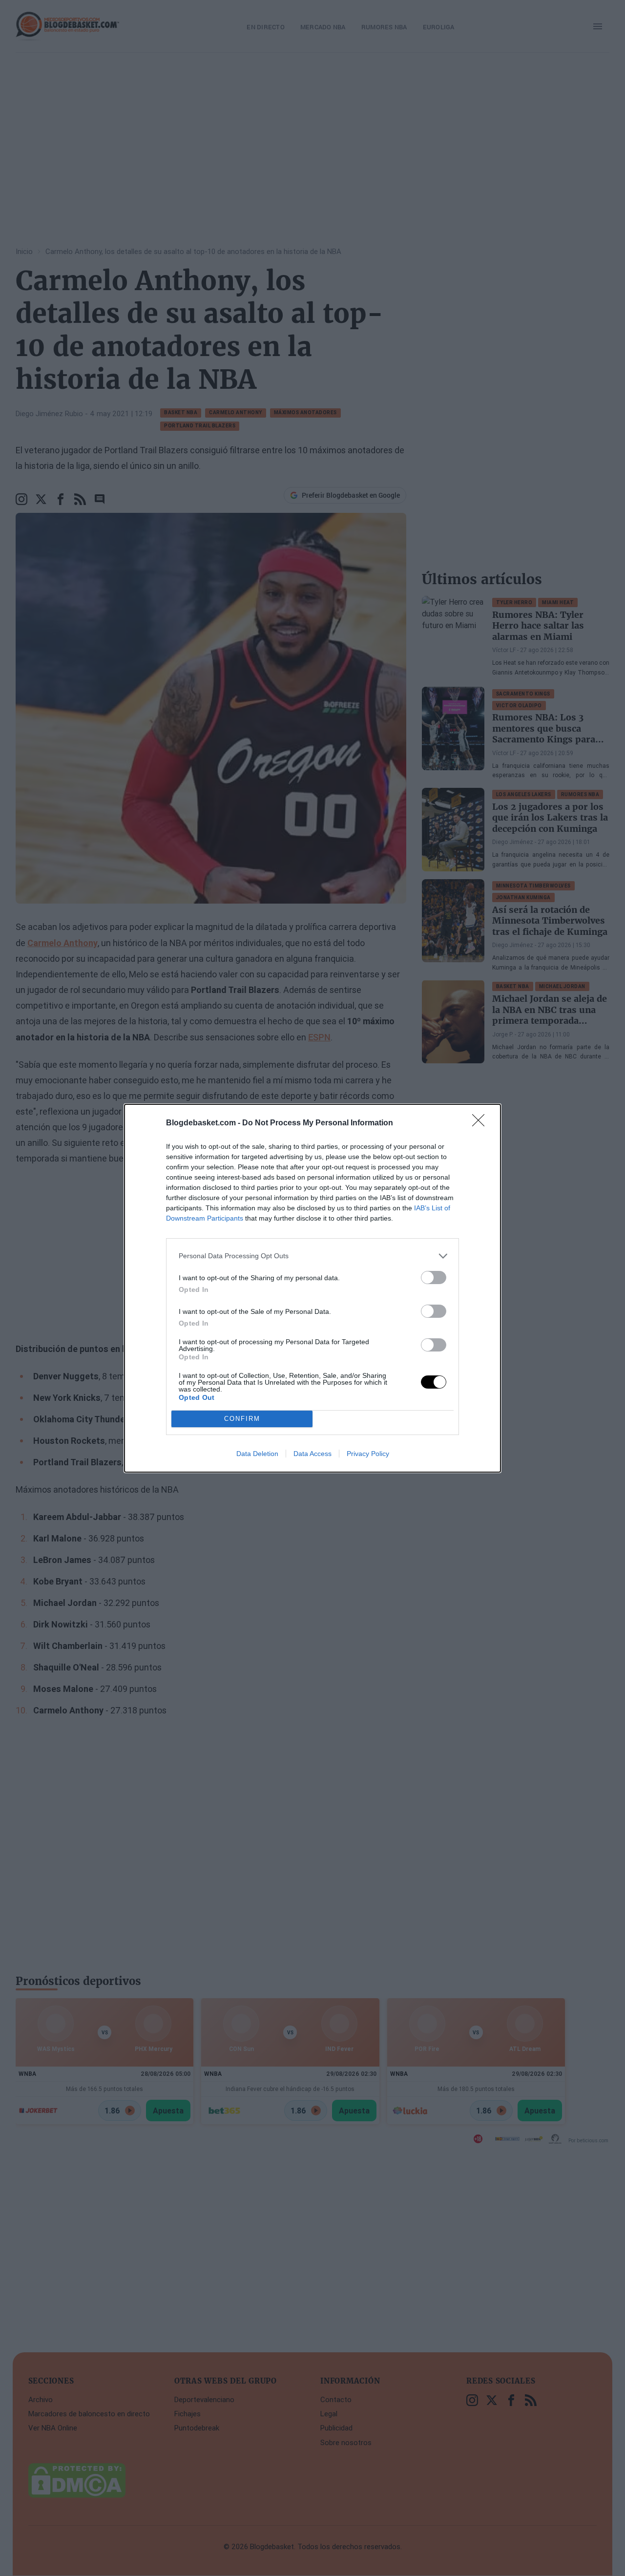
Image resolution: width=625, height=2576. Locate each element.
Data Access (312, 1454)
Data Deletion (257, 1454)
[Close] (481, 1123)
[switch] (434, 1277)
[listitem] (312, 1256)
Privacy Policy (368, 1454)
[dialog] (312, 1288)
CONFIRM (242, 1419)
